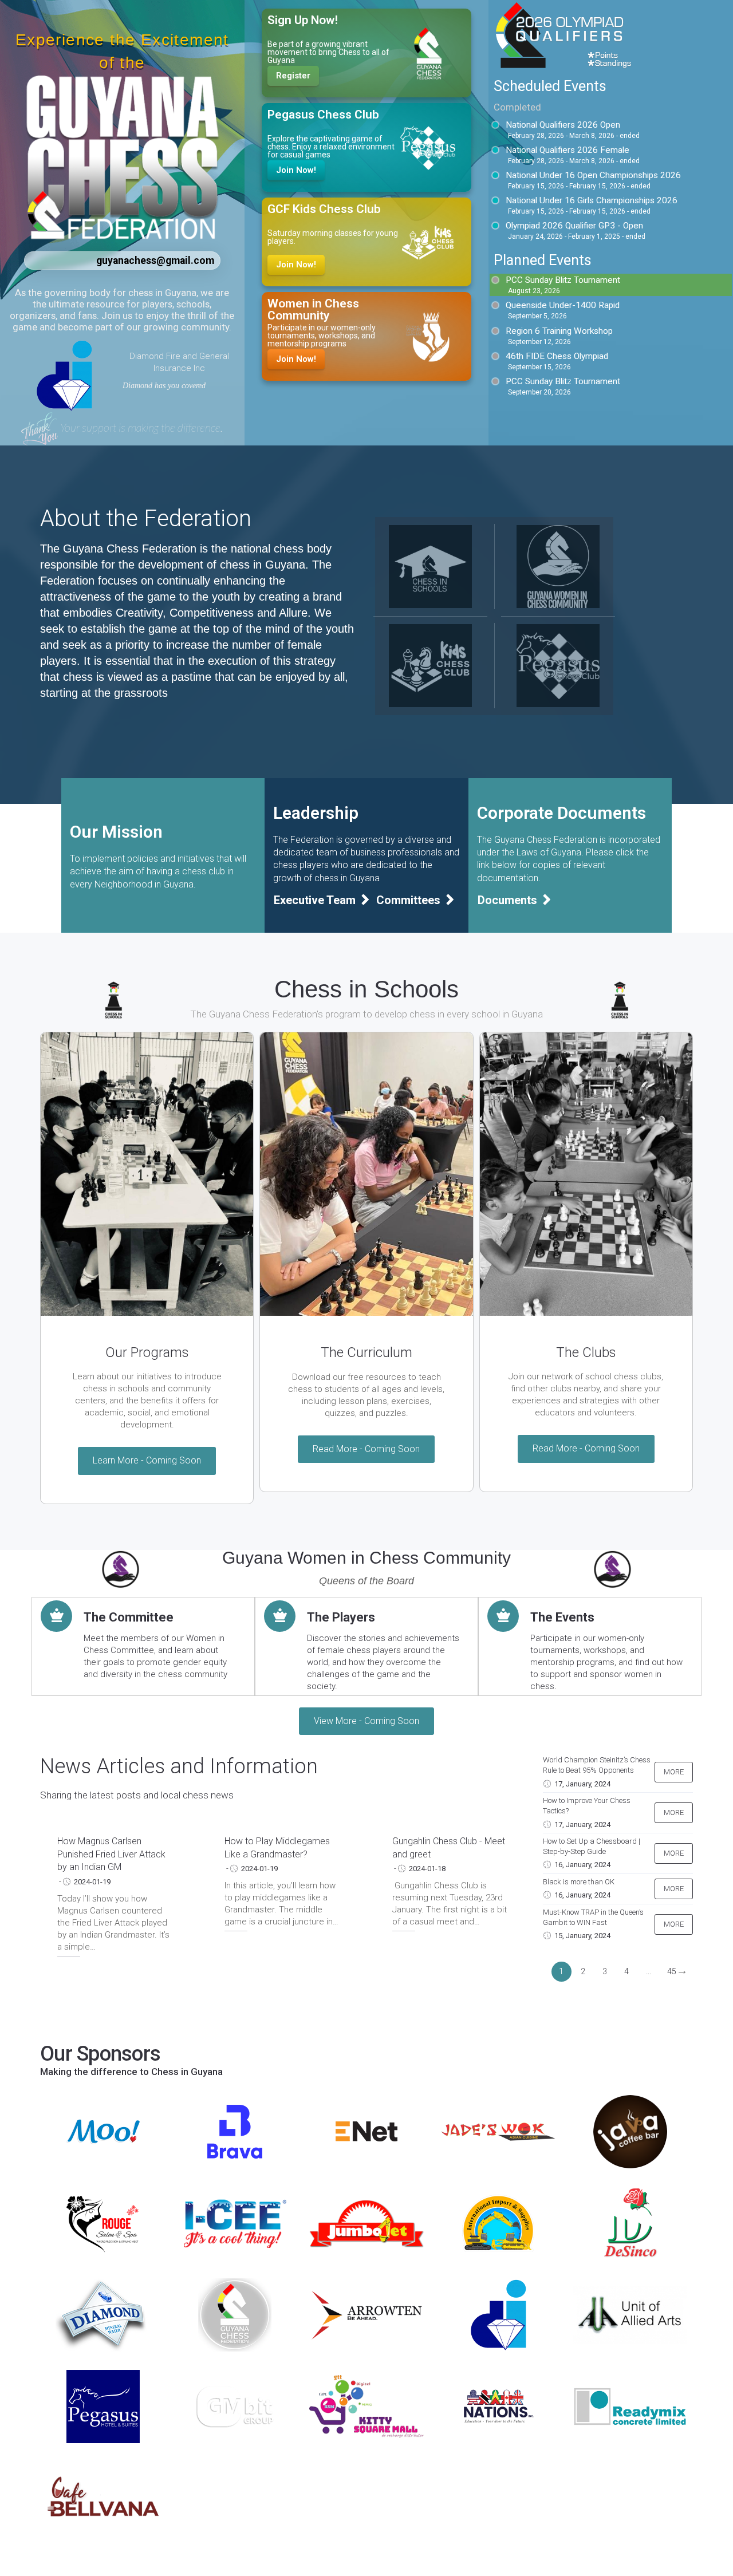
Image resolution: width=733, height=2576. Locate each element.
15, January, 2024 (582, 1936)
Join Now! (296, 170)
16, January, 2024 (582, 1865)
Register (293, 76)
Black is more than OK (579, 1882)
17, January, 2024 (582, 1784)
